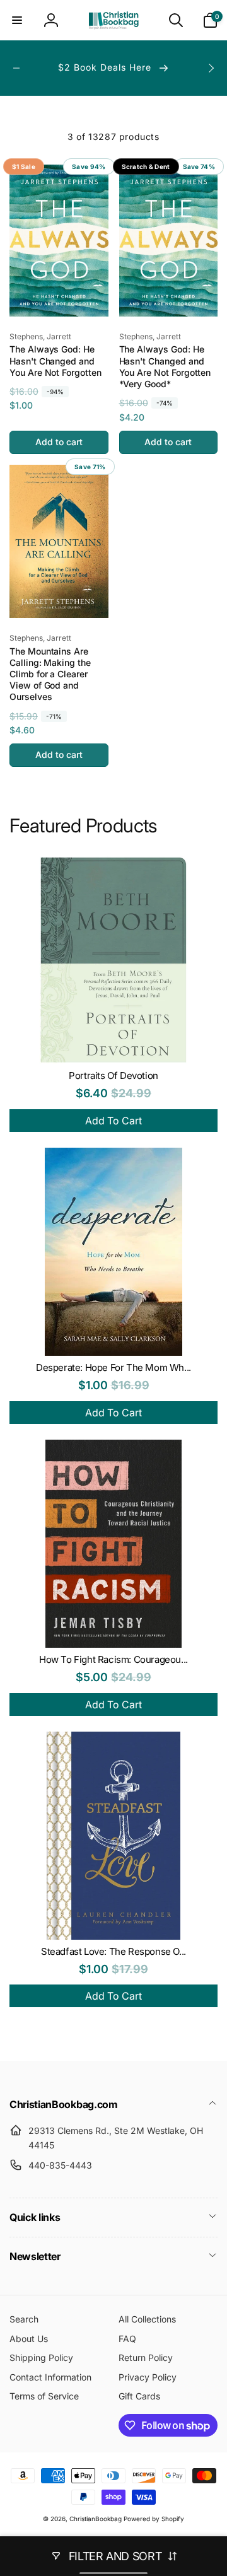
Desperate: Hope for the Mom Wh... (113, 1367)
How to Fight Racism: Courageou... (113, 1659)
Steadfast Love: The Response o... (113, 1951)
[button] (17, 20)
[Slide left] (16, 68)
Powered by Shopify (154, 2519)
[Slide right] (211, 68)
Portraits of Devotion (113, 1075)
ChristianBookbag (96, 2519)
